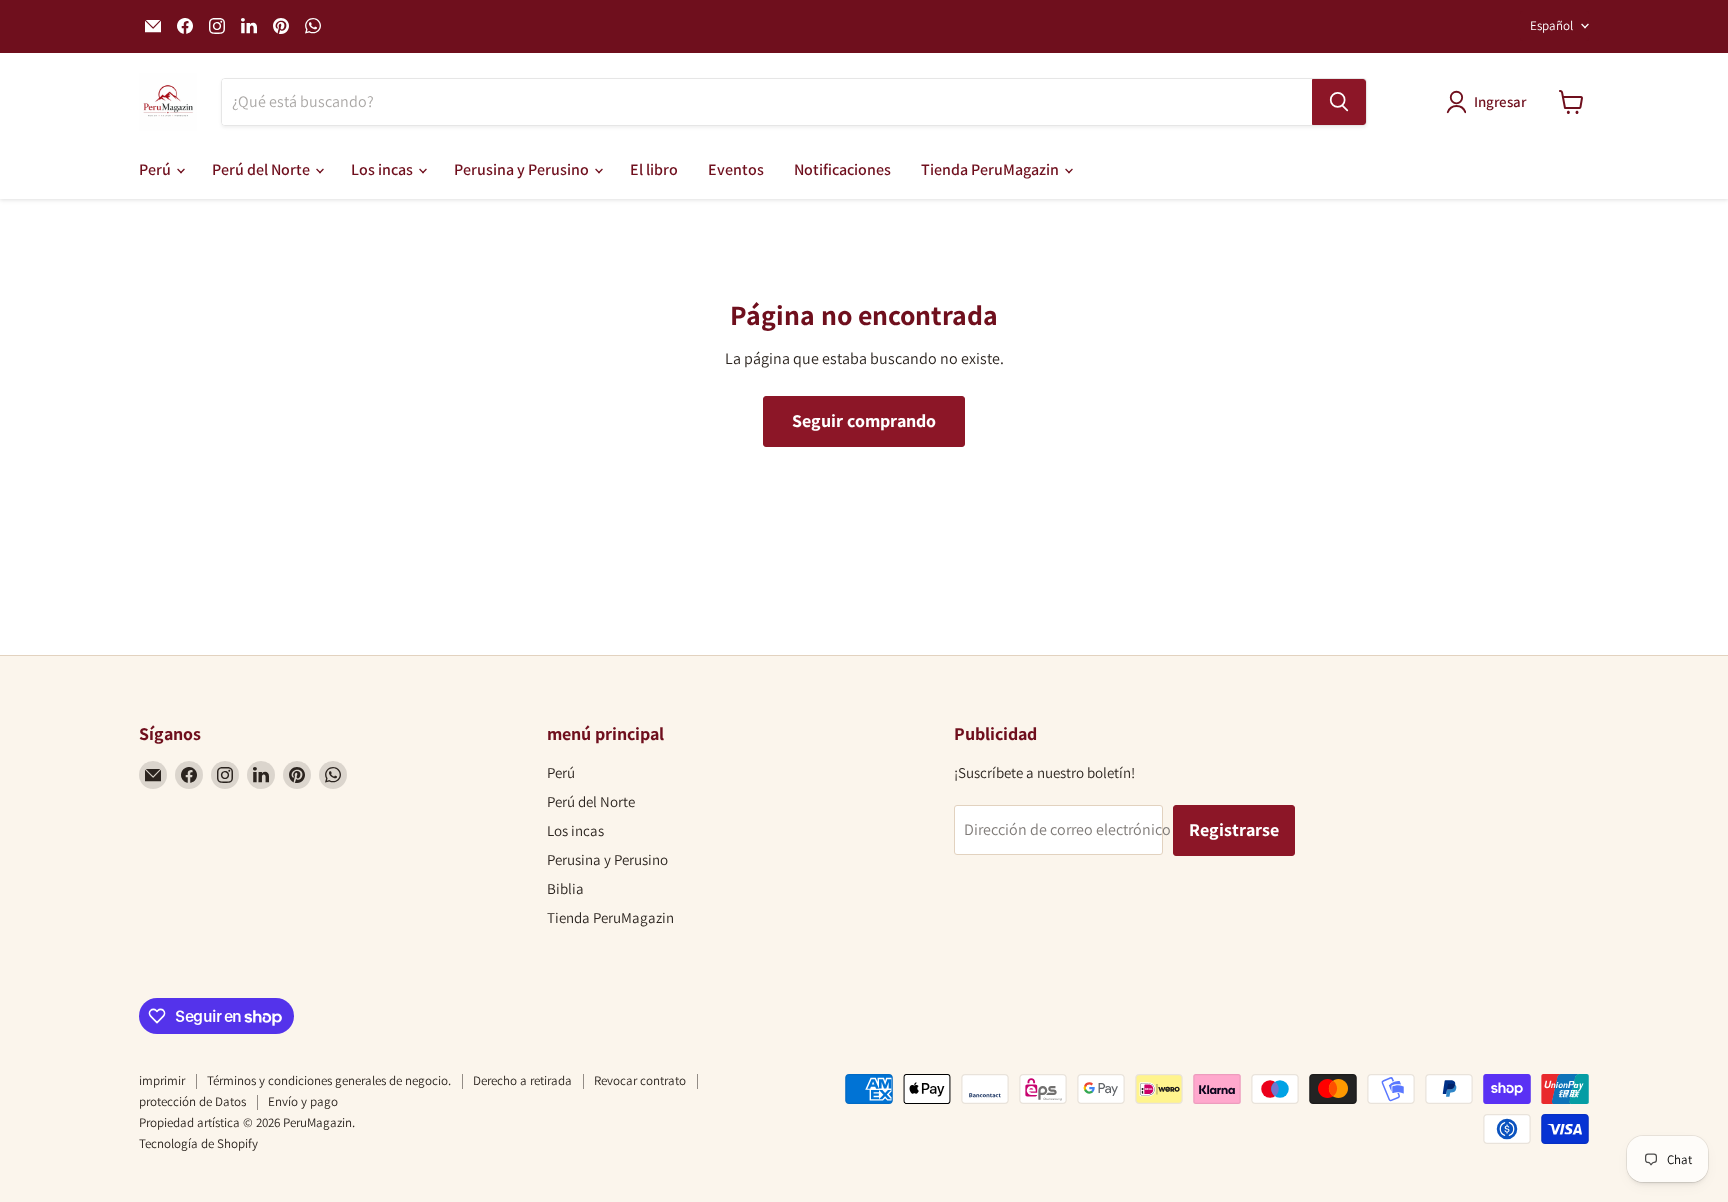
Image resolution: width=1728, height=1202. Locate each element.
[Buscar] (1339, 102)
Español (1551, 25)
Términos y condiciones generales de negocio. (329, 1080)
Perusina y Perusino (523, 169)
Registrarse (1234, 829)
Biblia (565, 888)
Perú (156, 169)
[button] (1490, 102)
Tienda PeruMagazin (991, 169)
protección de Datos (192, 1101)
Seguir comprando (864, 420)
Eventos (736, 169)
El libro (654, 169)
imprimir (162, 1080)
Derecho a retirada (522, 1080)
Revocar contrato (640, 1080)
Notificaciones (842, 169)
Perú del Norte (262, 169)
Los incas (383, 169)
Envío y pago (303, 1101)
